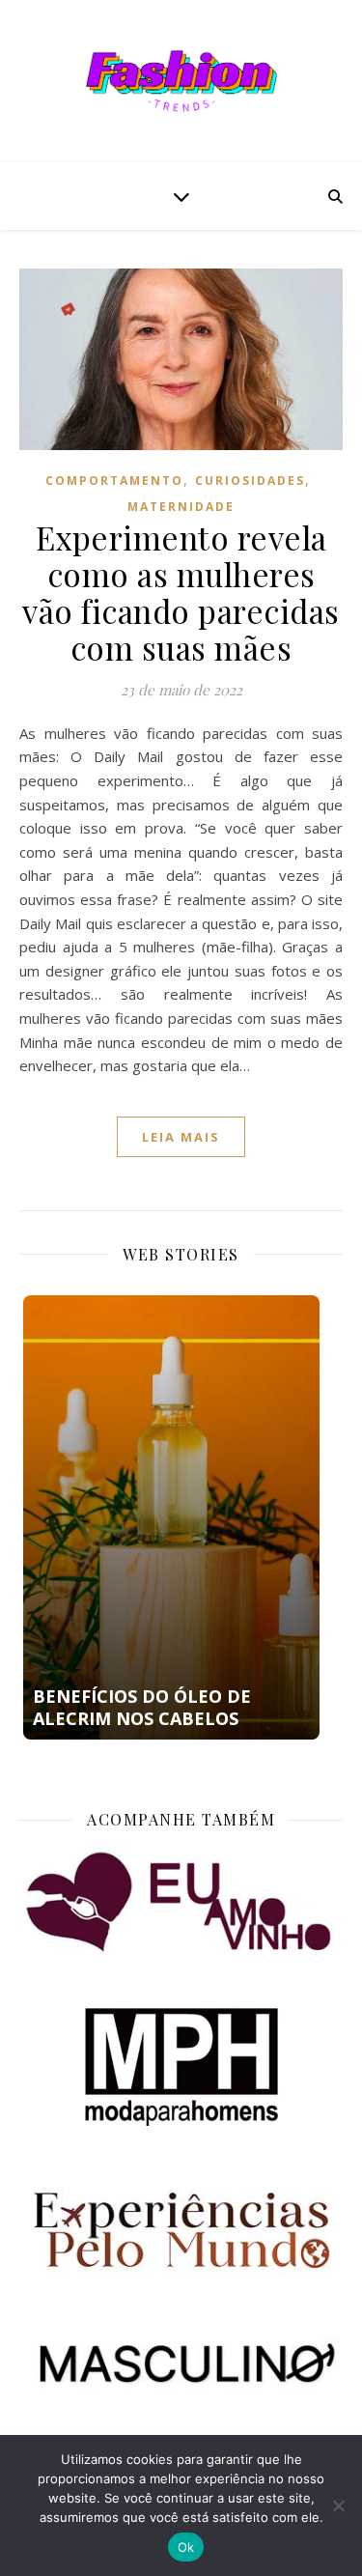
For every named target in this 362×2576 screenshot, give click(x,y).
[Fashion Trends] (181, 81)
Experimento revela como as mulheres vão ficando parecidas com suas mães (181, 592)
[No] (338, 2505)
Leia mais (181, 1137)
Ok (186, 2547)
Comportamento (114, 481)
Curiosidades (250, 481)
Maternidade (181, 507)
